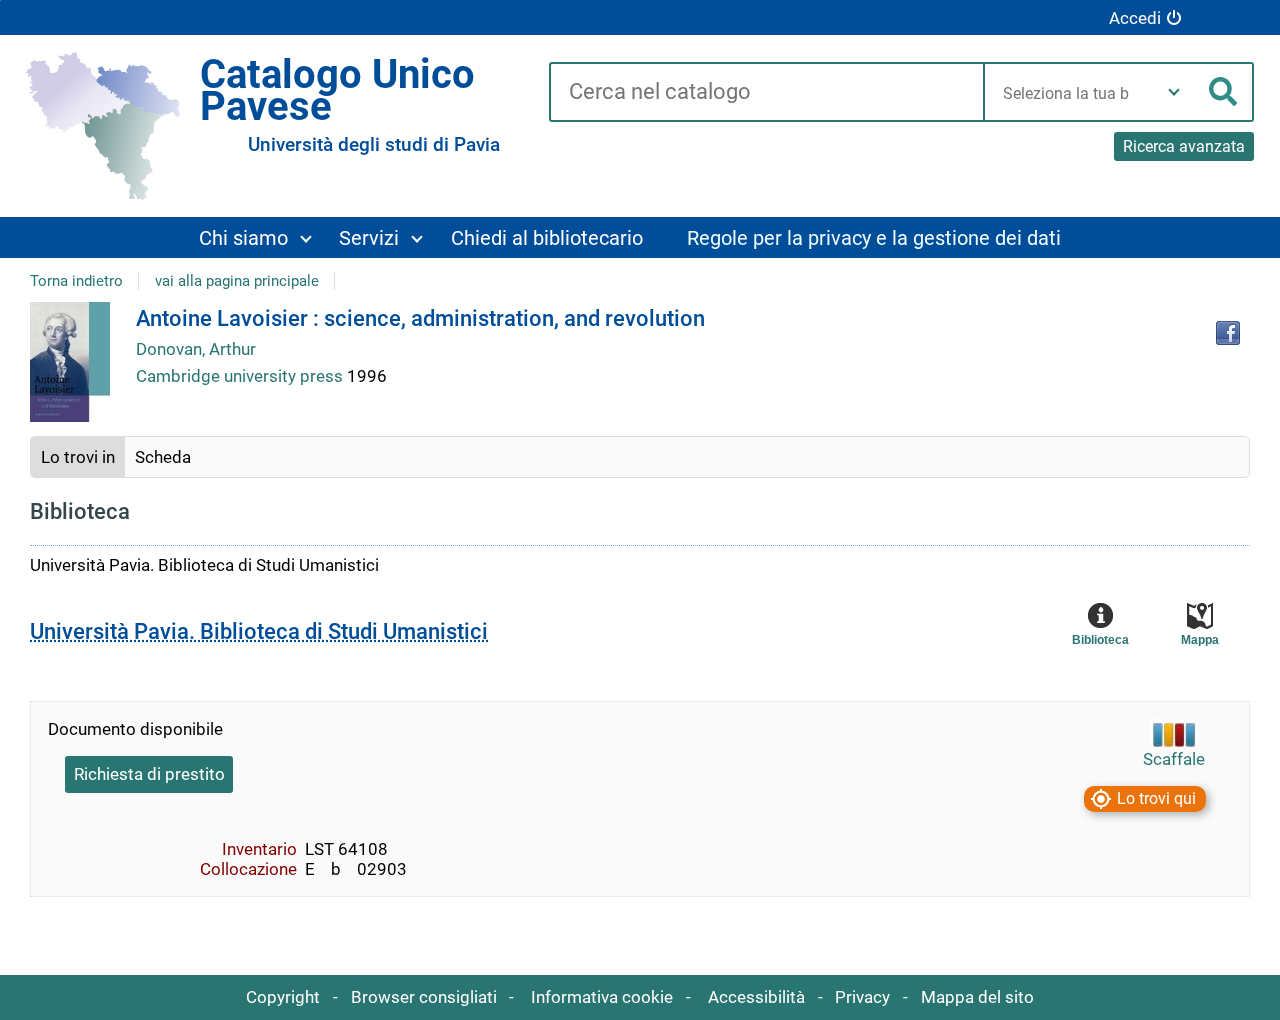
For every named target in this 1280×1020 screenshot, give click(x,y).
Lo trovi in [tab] (78, 457)
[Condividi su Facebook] (1228, 333)
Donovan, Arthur (196, 349)
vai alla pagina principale (237, 281)
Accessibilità (756, 997)
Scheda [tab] (163, 457)
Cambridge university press (241, 376)
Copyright (283, 997)
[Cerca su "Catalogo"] (766, 93)
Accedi (1135, 18)
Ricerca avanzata (1184, 146)
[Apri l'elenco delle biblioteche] (1174, 92)
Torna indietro (76, 281)
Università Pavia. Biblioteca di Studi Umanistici (259, 631)
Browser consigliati (424, 997)
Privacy (862, 997)
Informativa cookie (602, 997)
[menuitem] (255, 237)
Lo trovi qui (1156, 799)
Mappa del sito (977, 997)
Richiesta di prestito (149, 774)
